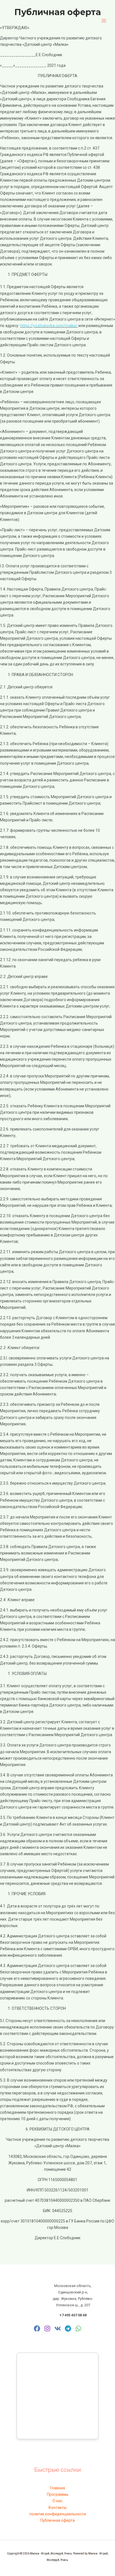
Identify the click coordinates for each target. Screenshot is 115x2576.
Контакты (57, 2508)
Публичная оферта (57, 2520)
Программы (58, 2494)
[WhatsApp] (78, 2329)
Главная (58, 2488)
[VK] (58, 2329)
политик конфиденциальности (58, 2514)
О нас (57, 2501)
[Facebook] (37, 2329)
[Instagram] (47, 2329)
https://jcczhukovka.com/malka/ (49, 326)
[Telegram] (68, 2329)
